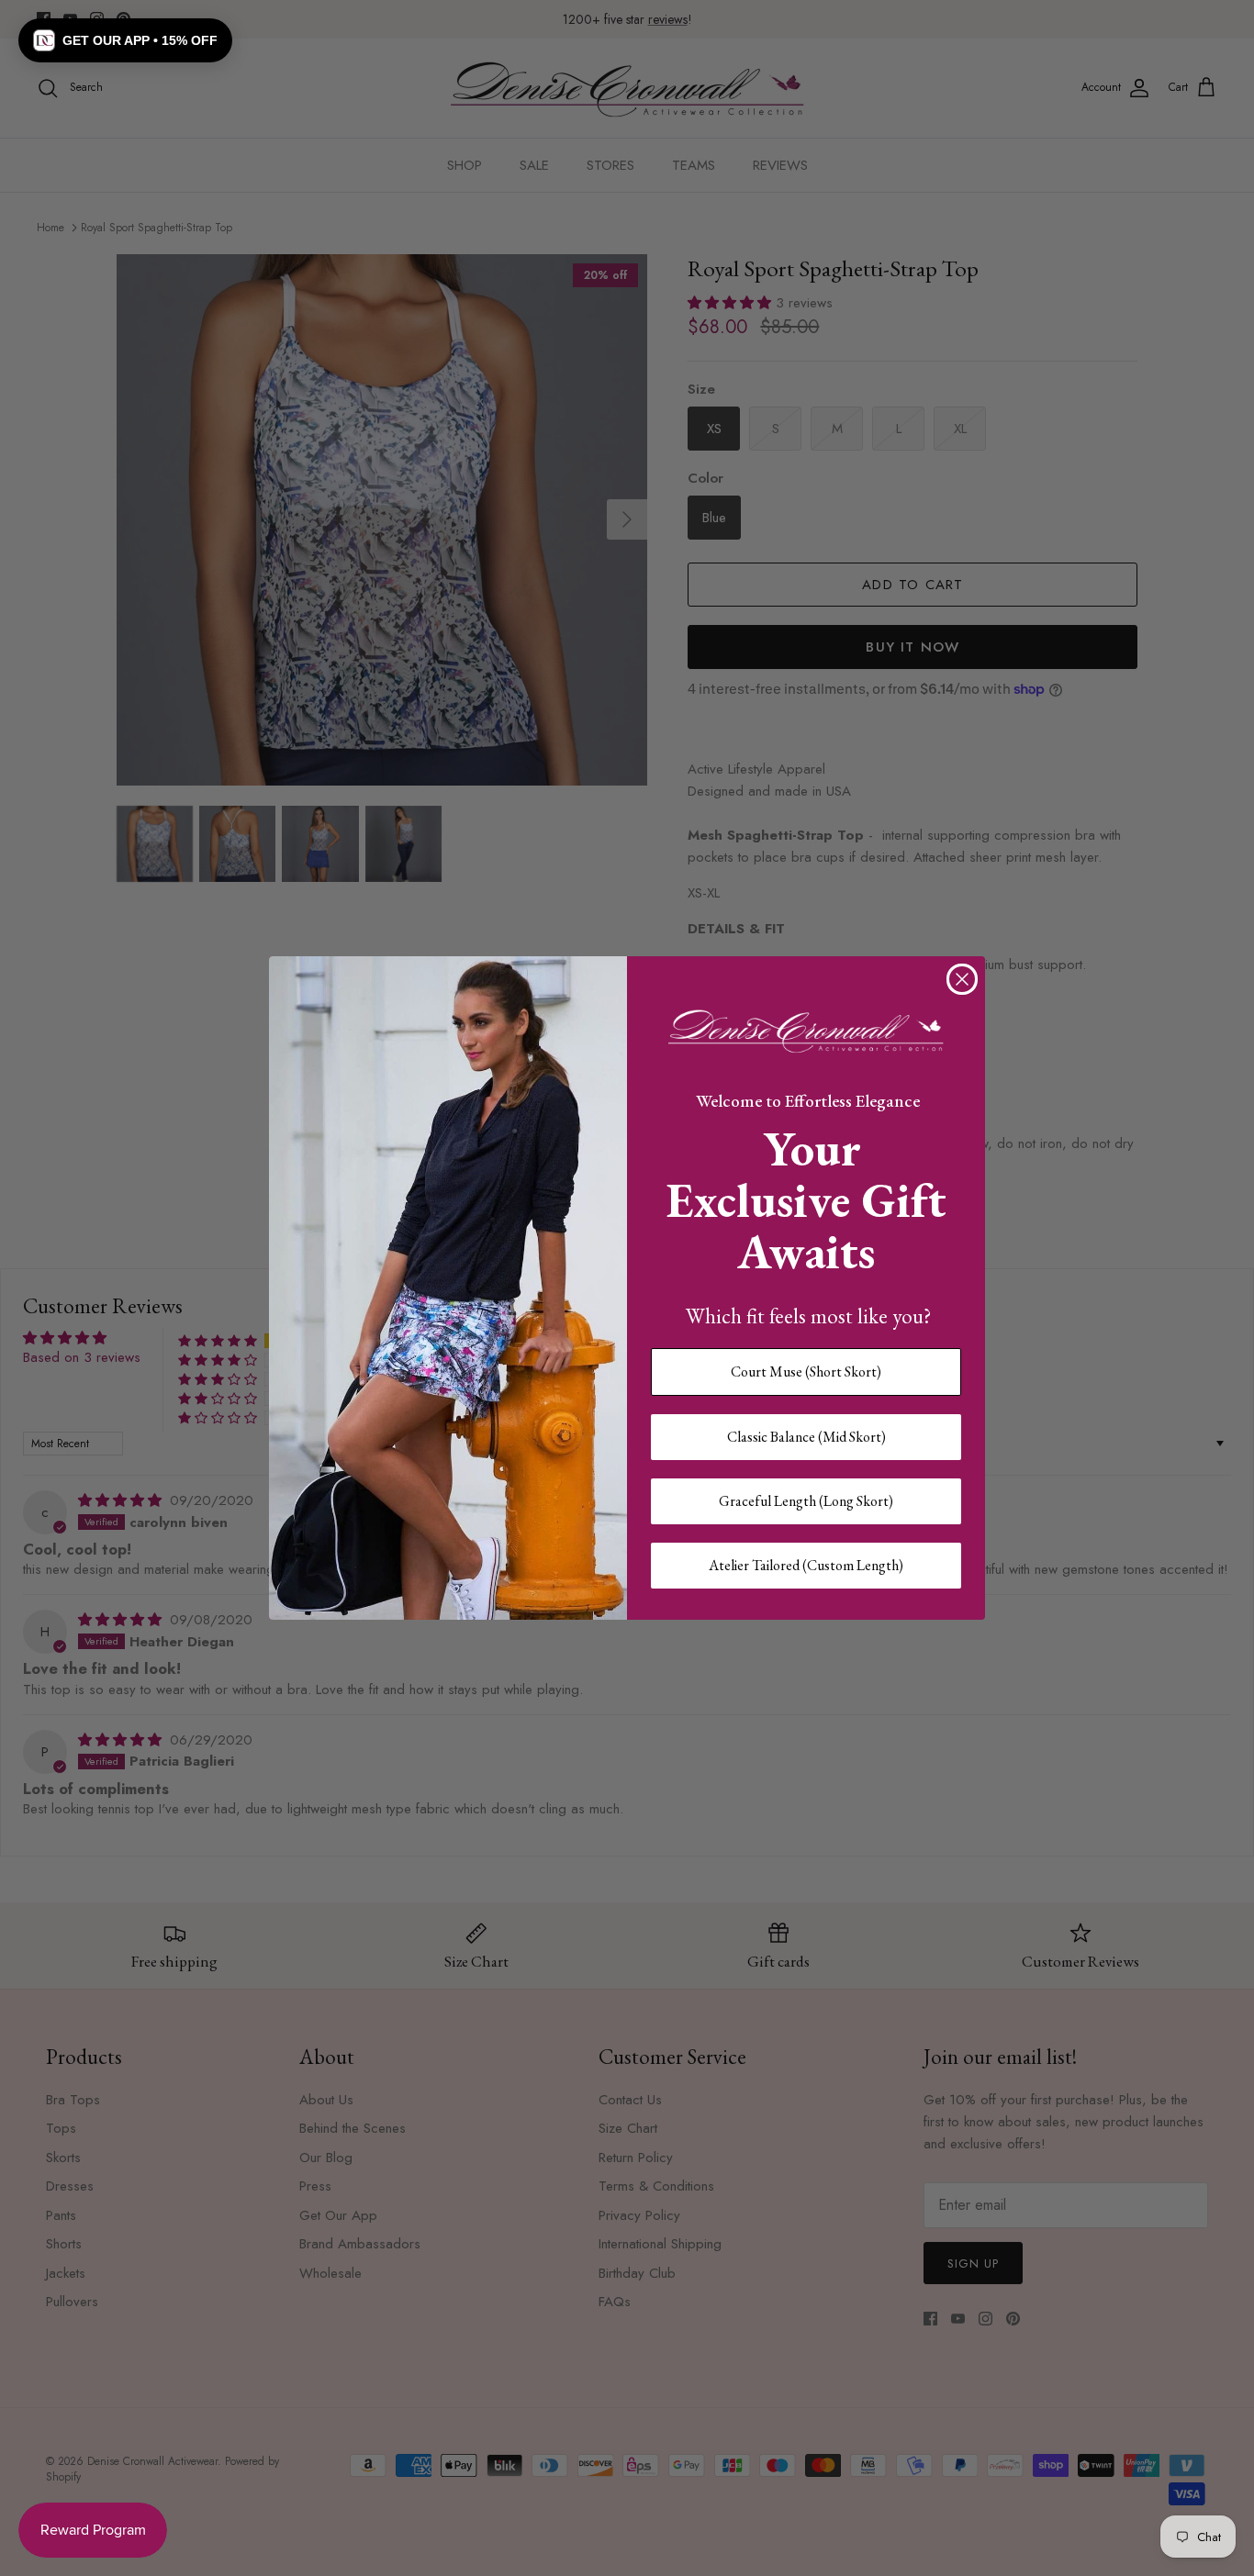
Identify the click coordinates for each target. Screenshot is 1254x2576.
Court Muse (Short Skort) (806, 1372)
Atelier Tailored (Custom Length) (806, 1565)
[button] (125, 40)
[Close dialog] (962, 979)
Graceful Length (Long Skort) (806, 1501)
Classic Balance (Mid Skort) (806, 1437)
